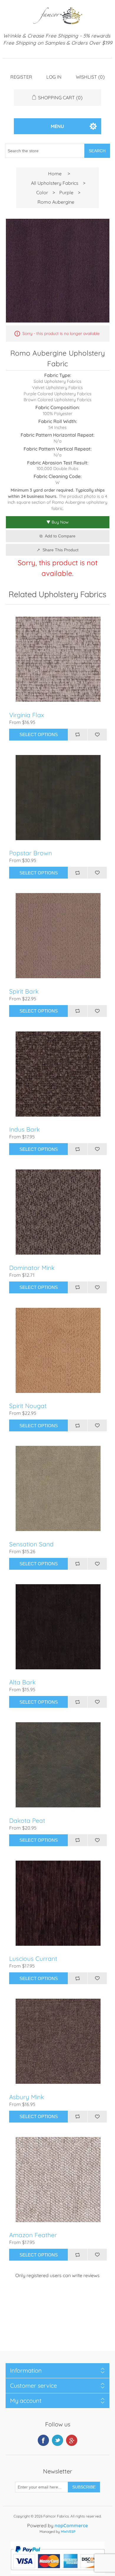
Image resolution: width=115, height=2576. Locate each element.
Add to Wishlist (97, 735)
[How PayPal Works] (58, 2572)
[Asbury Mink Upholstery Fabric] (58, 2041)
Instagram (72, 2440)
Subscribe (84, 2487)
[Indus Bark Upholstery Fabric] (58, 1074)
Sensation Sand (31, 1544)
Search (97, 151)
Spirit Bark (24, 991)
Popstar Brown (31, 853)
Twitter (57, 2440)
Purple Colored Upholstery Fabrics (57, 394)
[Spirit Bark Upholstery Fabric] (58, 936)
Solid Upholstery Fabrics (57, 381)
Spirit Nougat (28, 1406)
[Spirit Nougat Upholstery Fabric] (58, 1350)
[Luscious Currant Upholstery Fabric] (58, 1903)
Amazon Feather (33, 2235)
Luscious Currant (33, 1959)
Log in (54, 77)
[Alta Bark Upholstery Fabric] (58, 1627)
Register (21, 77)
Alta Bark (22, 1682)
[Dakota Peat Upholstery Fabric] (58, 1765)
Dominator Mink (32, 1268)
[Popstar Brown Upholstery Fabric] (58, 797)
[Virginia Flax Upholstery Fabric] (58, 659)
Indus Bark (24, 1129)
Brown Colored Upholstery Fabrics (57, 400)
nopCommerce (71, 2525)
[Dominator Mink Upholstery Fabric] (58, 1212)
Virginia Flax (27, 715)
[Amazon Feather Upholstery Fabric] (58, 2179)
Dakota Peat (27, 1821)
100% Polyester (58, 414)
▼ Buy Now (57, 522)
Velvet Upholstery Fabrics (57, 388)
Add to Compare (60, 536)
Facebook (43, 2440)
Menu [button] (57, 126)
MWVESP (68, 2532)
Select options (39, 734)
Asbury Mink (27, 2097)
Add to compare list (78, 735)
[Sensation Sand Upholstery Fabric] (58, 1489)
